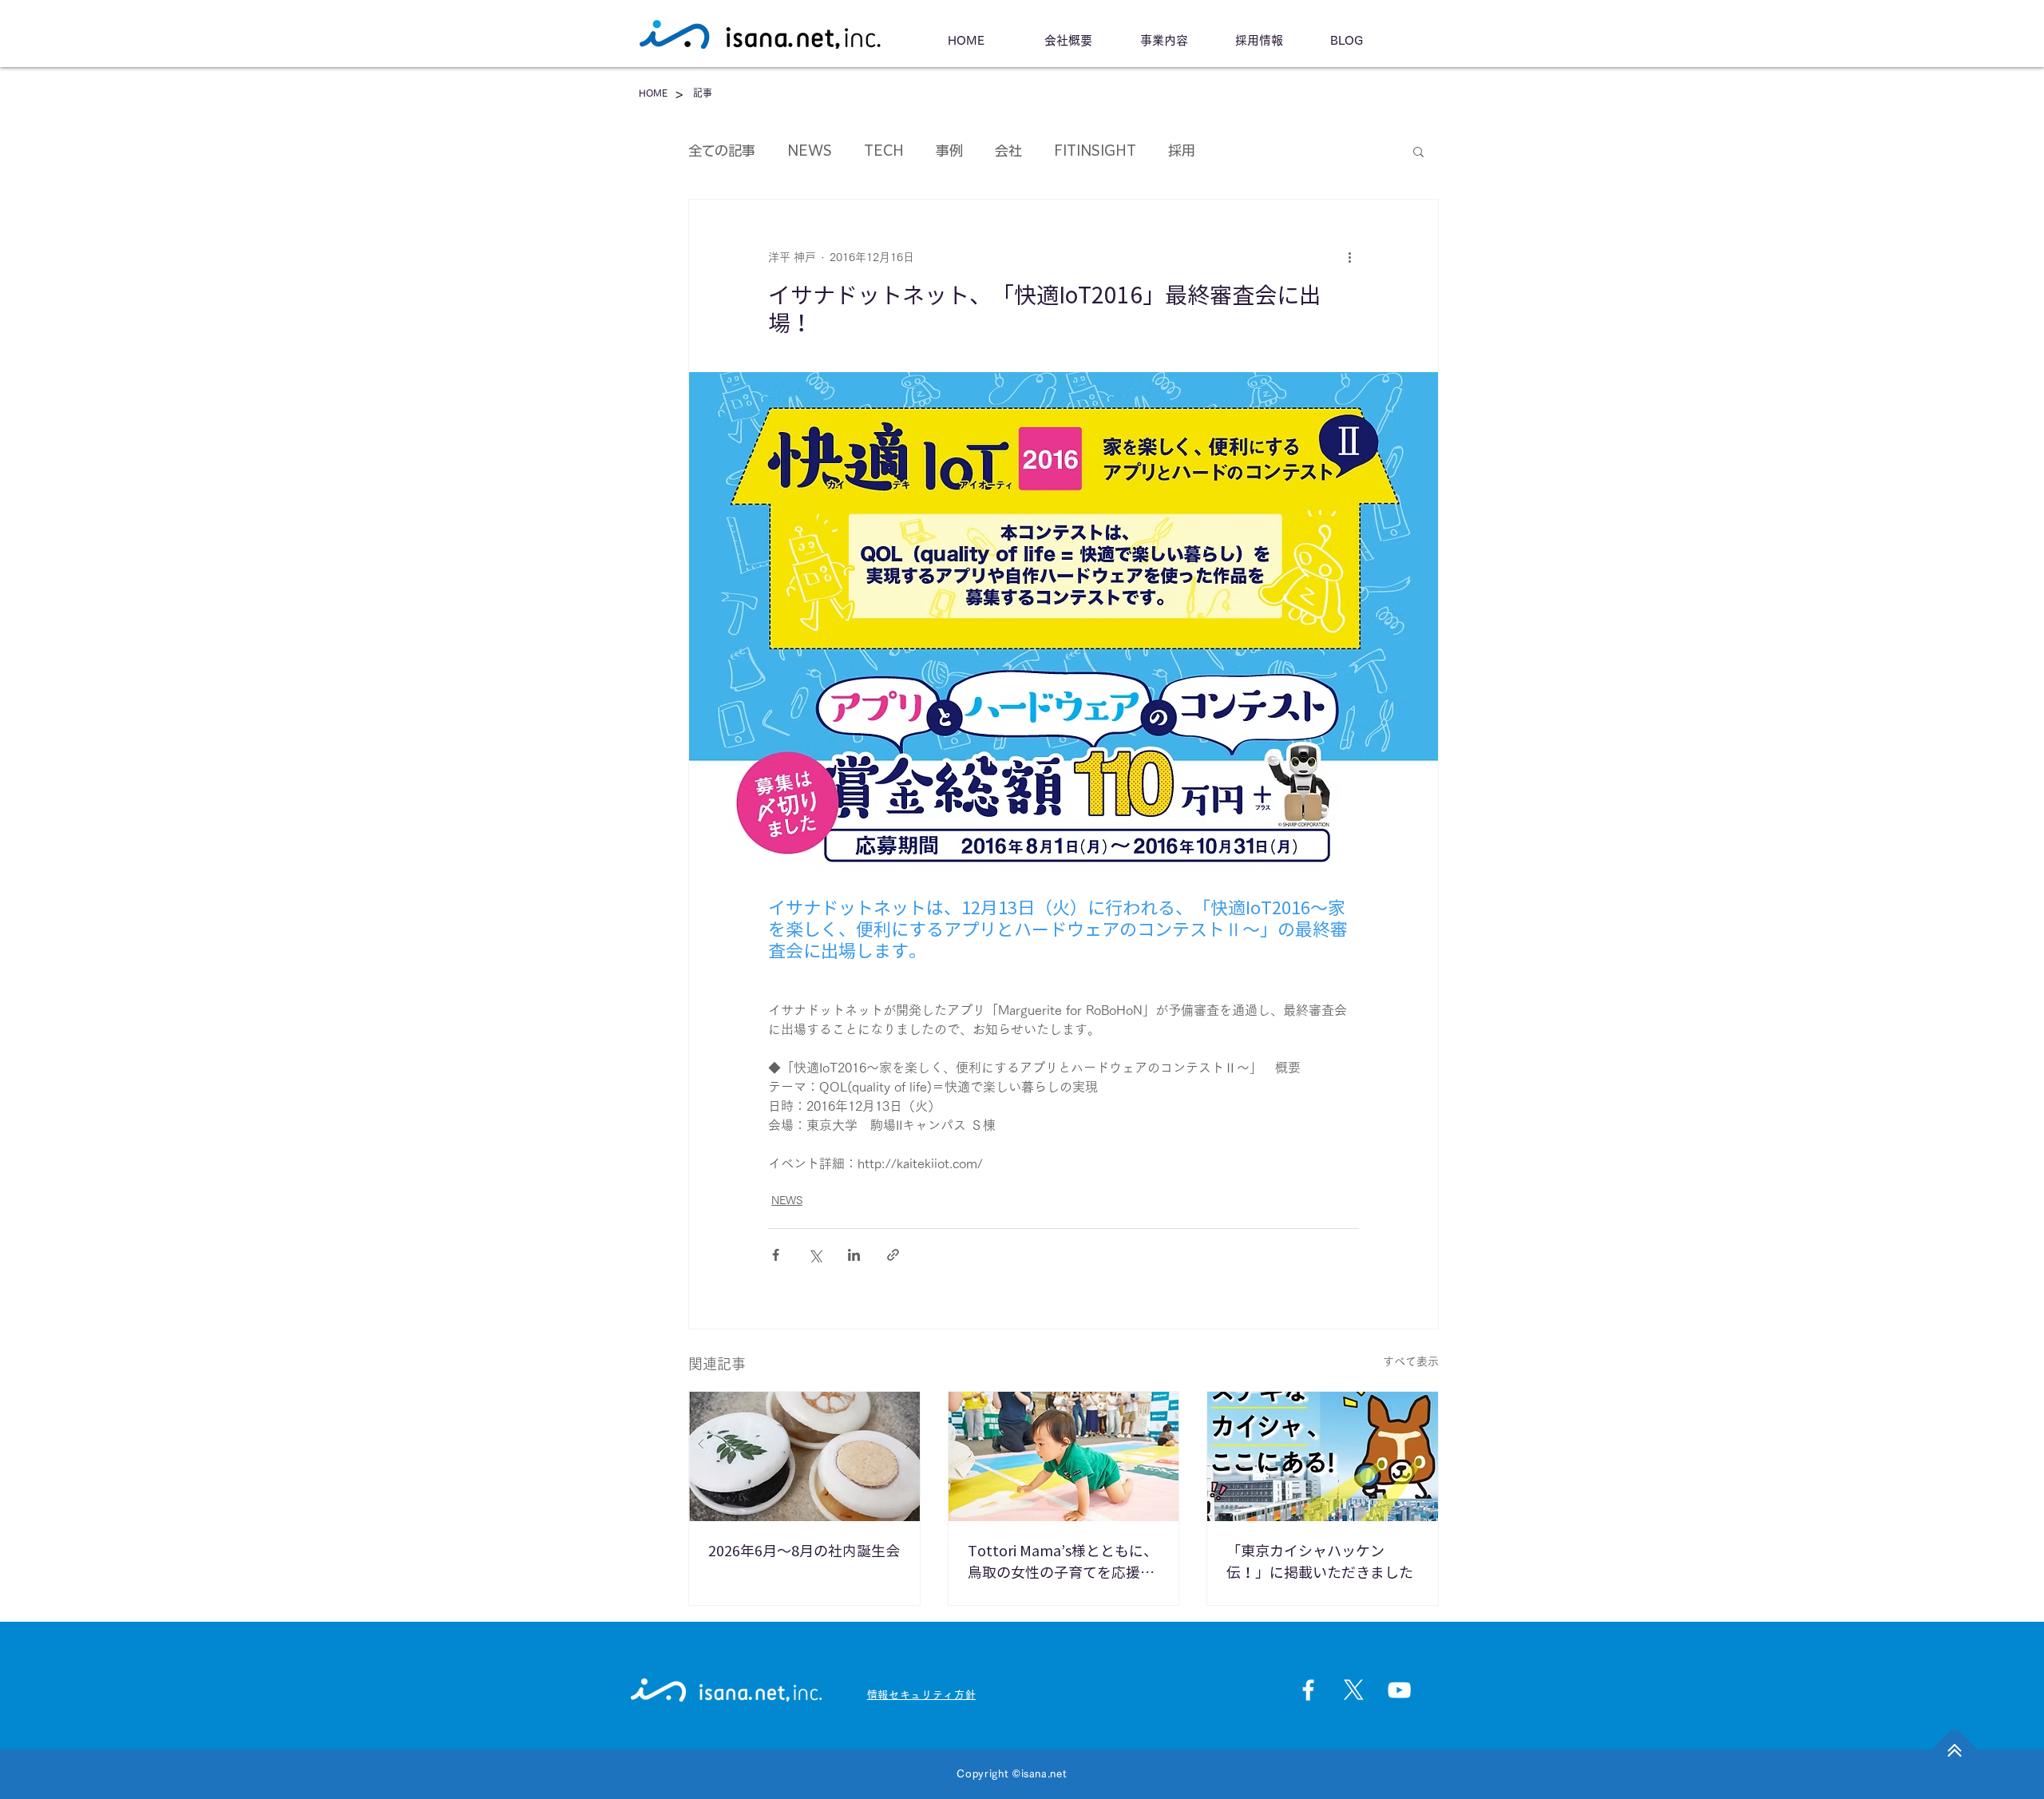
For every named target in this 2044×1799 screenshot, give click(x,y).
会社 (1008, 151)
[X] (1354, 1690)
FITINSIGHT (1095, 151)
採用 (1182, 151)
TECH (884, 151)
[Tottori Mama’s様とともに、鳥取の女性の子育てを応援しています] (1064, 1456)
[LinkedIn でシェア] (854, 1255)
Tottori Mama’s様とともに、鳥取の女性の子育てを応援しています (1063, 1563)
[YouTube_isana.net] (1399, 1690)
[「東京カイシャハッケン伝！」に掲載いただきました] (1323, 1456)
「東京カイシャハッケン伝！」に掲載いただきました (1320, 1561)
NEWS (810, 151)
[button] (1418, 151)
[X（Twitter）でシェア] (815, 1255)
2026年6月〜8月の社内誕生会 (804, 1551)
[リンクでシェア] (893, 1255)
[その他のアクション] (1349, 257)
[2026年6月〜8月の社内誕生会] (804, 1456)
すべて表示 (1411, 1361)
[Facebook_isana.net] (1308, 1690)
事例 (949, 151)
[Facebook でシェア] (776, 1255)
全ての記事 (722, 151)
